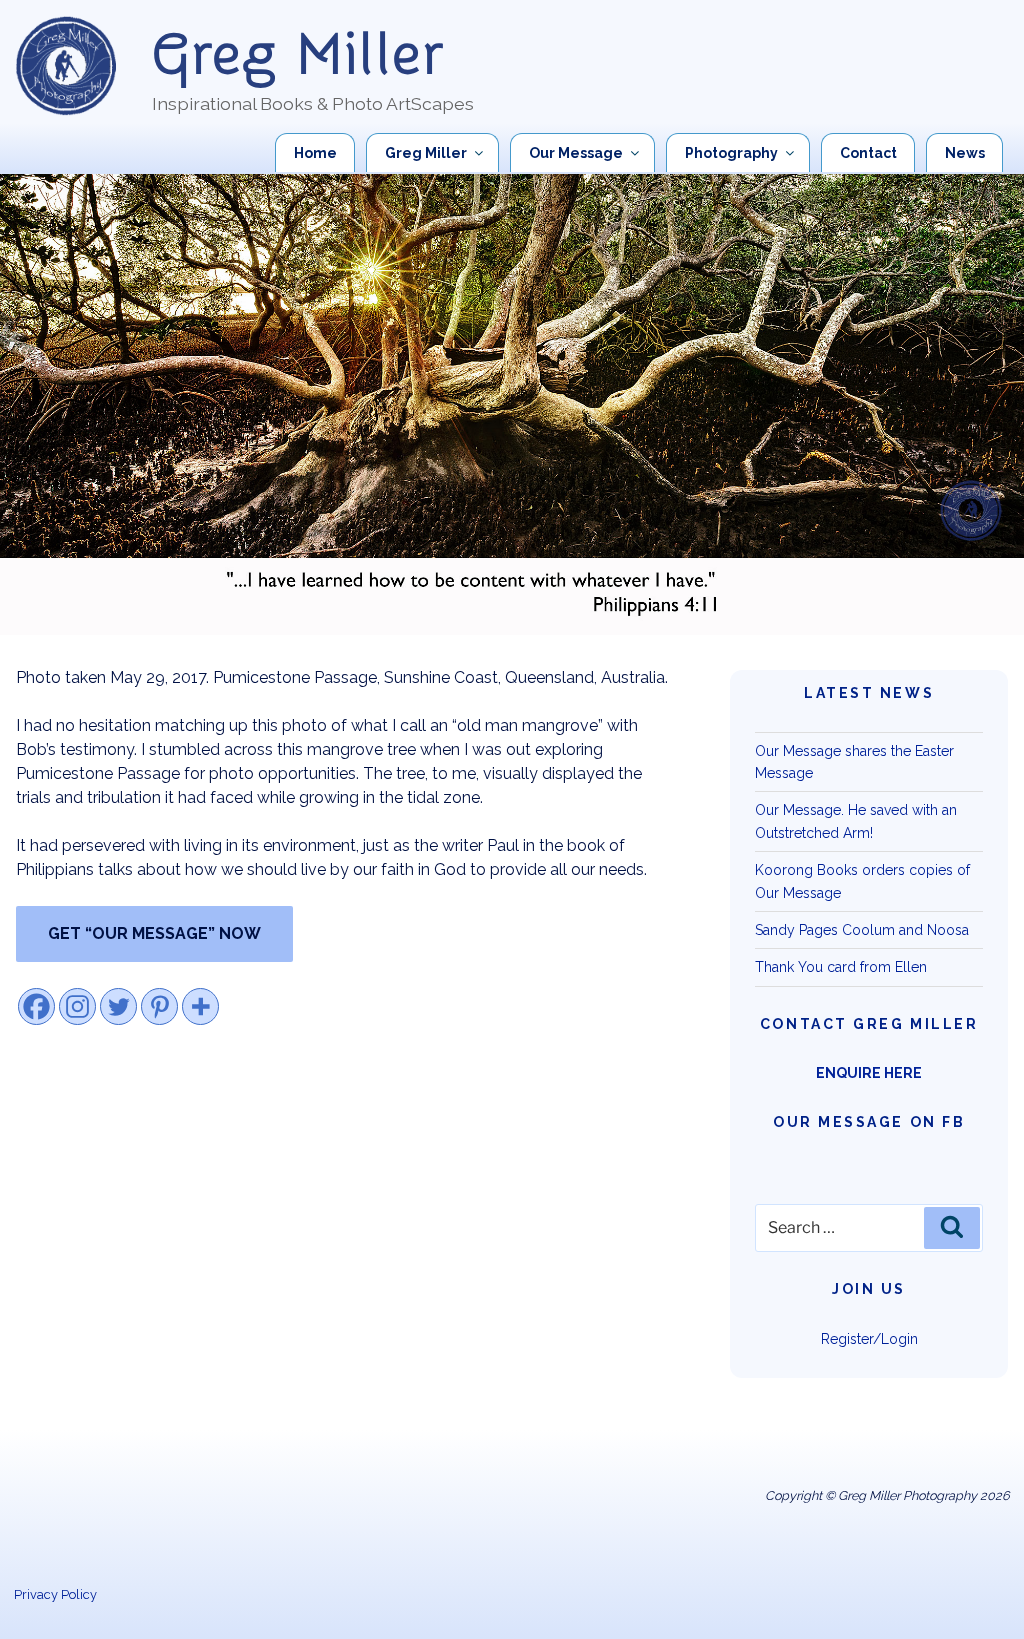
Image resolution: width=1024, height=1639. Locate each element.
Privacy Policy (55, 1594)
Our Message (576, 153)
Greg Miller (299, 55)
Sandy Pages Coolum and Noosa (862, 930)
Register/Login (869, 1339)
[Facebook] (36, 1006)
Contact (868, 153)
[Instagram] (77, 1006)
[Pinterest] (159, 1006)
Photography (731, 153)
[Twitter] (118, 1006)
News (965, 153)
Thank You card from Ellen (841, 967)
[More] (200, 1006)
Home (315, 153)
